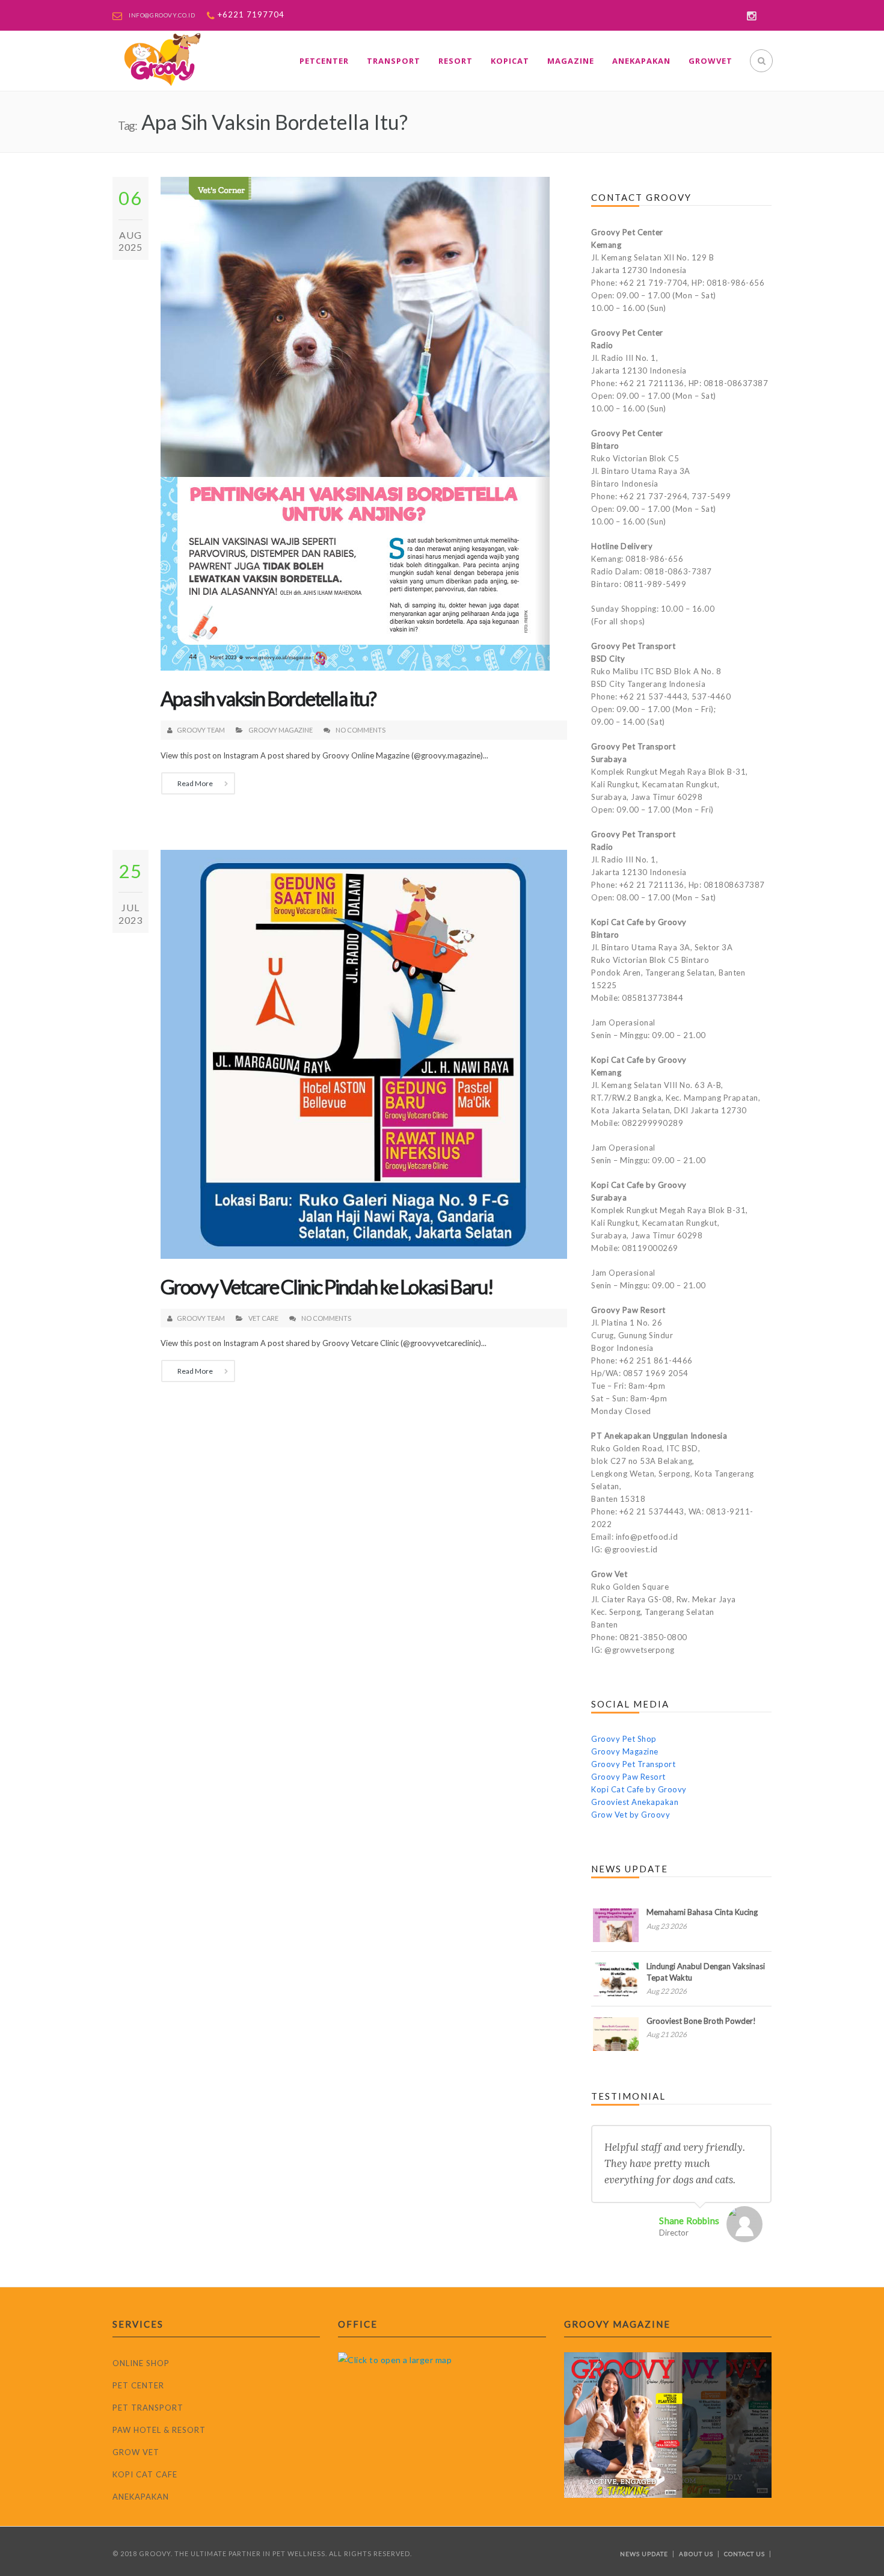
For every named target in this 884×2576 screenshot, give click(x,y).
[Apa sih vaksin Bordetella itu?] (355, 423)
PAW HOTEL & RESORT (159, 2430)
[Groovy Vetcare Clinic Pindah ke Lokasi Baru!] (364, 1053)
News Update (644, 2554)
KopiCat (510, 61)
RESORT (456, 61)
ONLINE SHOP (141, 2363)
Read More (195, 783)
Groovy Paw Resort (628, 1777)
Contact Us (744, 2554)
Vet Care (263, 1318)
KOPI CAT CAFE (145, 2474)
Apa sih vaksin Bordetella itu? (268, 698)
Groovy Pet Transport (633, 1764)
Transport (394, 61)
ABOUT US (696, 2554)
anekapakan (641, 61)
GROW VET (136, 2452)
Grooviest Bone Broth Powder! (701, 2021)
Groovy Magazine (281, 730)
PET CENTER (138, 2385)
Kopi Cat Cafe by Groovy (639, 1789)
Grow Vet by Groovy (631, 1815)
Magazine (571, 61)
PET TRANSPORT (148, 2408)
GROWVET (711, 61)
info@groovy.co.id (162, 15)
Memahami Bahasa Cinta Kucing (702, 1912)
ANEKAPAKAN (141, 2497)
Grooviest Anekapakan (635, 1802)
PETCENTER (324, 61)
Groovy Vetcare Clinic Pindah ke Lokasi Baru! (327, 1286)
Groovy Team (201, 730)
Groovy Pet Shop (624, 1739)
